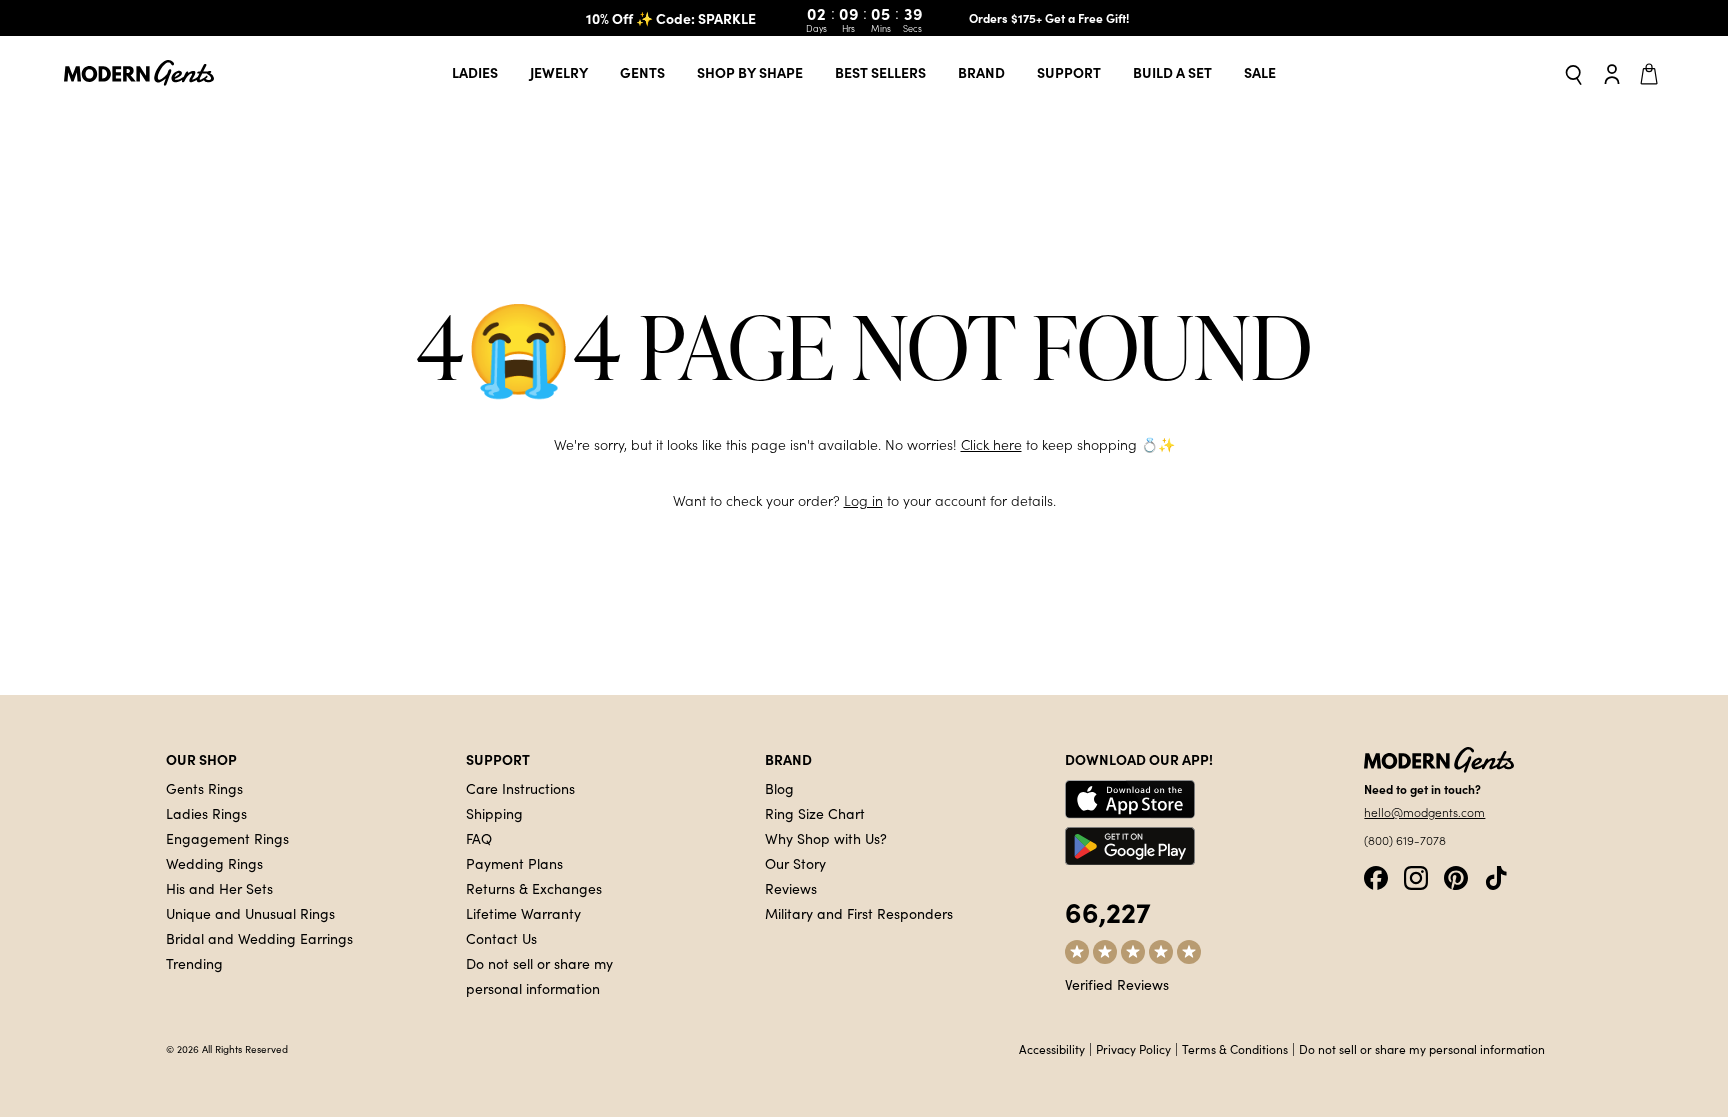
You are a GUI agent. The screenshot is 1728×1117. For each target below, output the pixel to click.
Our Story (795, 863)
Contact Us (501, 938)
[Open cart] (1652, 73)
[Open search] (1574, 73)
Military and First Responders (859, 913)
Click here (991, 444)
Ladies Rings (206, 813)
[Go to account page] (1612, 73)
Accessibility (1052, 1049)
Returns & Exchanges (534, 888)
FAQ (479, 838)
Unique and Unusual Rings (250, 913)
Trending (194, 963)
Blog (779, 788)
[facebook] (1376, 875)
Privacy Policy (1133, 1049)
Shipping (494, 813)
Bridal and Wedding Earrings (259, 938)
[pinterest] (1456, 875)
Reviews (791, 888)
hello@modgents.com (1424, 812)
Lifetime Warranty (523, 913)
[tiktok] (1496, 875)
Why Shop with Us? (826, 838)
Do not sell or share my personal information (1422, 1049)
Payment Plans (514, 863)
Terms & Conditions (1235, 1049)
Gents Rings (204, 788)
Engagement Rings (227, 838)
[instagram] (1416, 875)
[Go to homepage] (139, 73)
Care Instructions (520, 788)
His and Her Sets (219, 888)
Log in (863, 500)
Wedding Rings (214, 863)
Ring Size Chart (815, 813)
